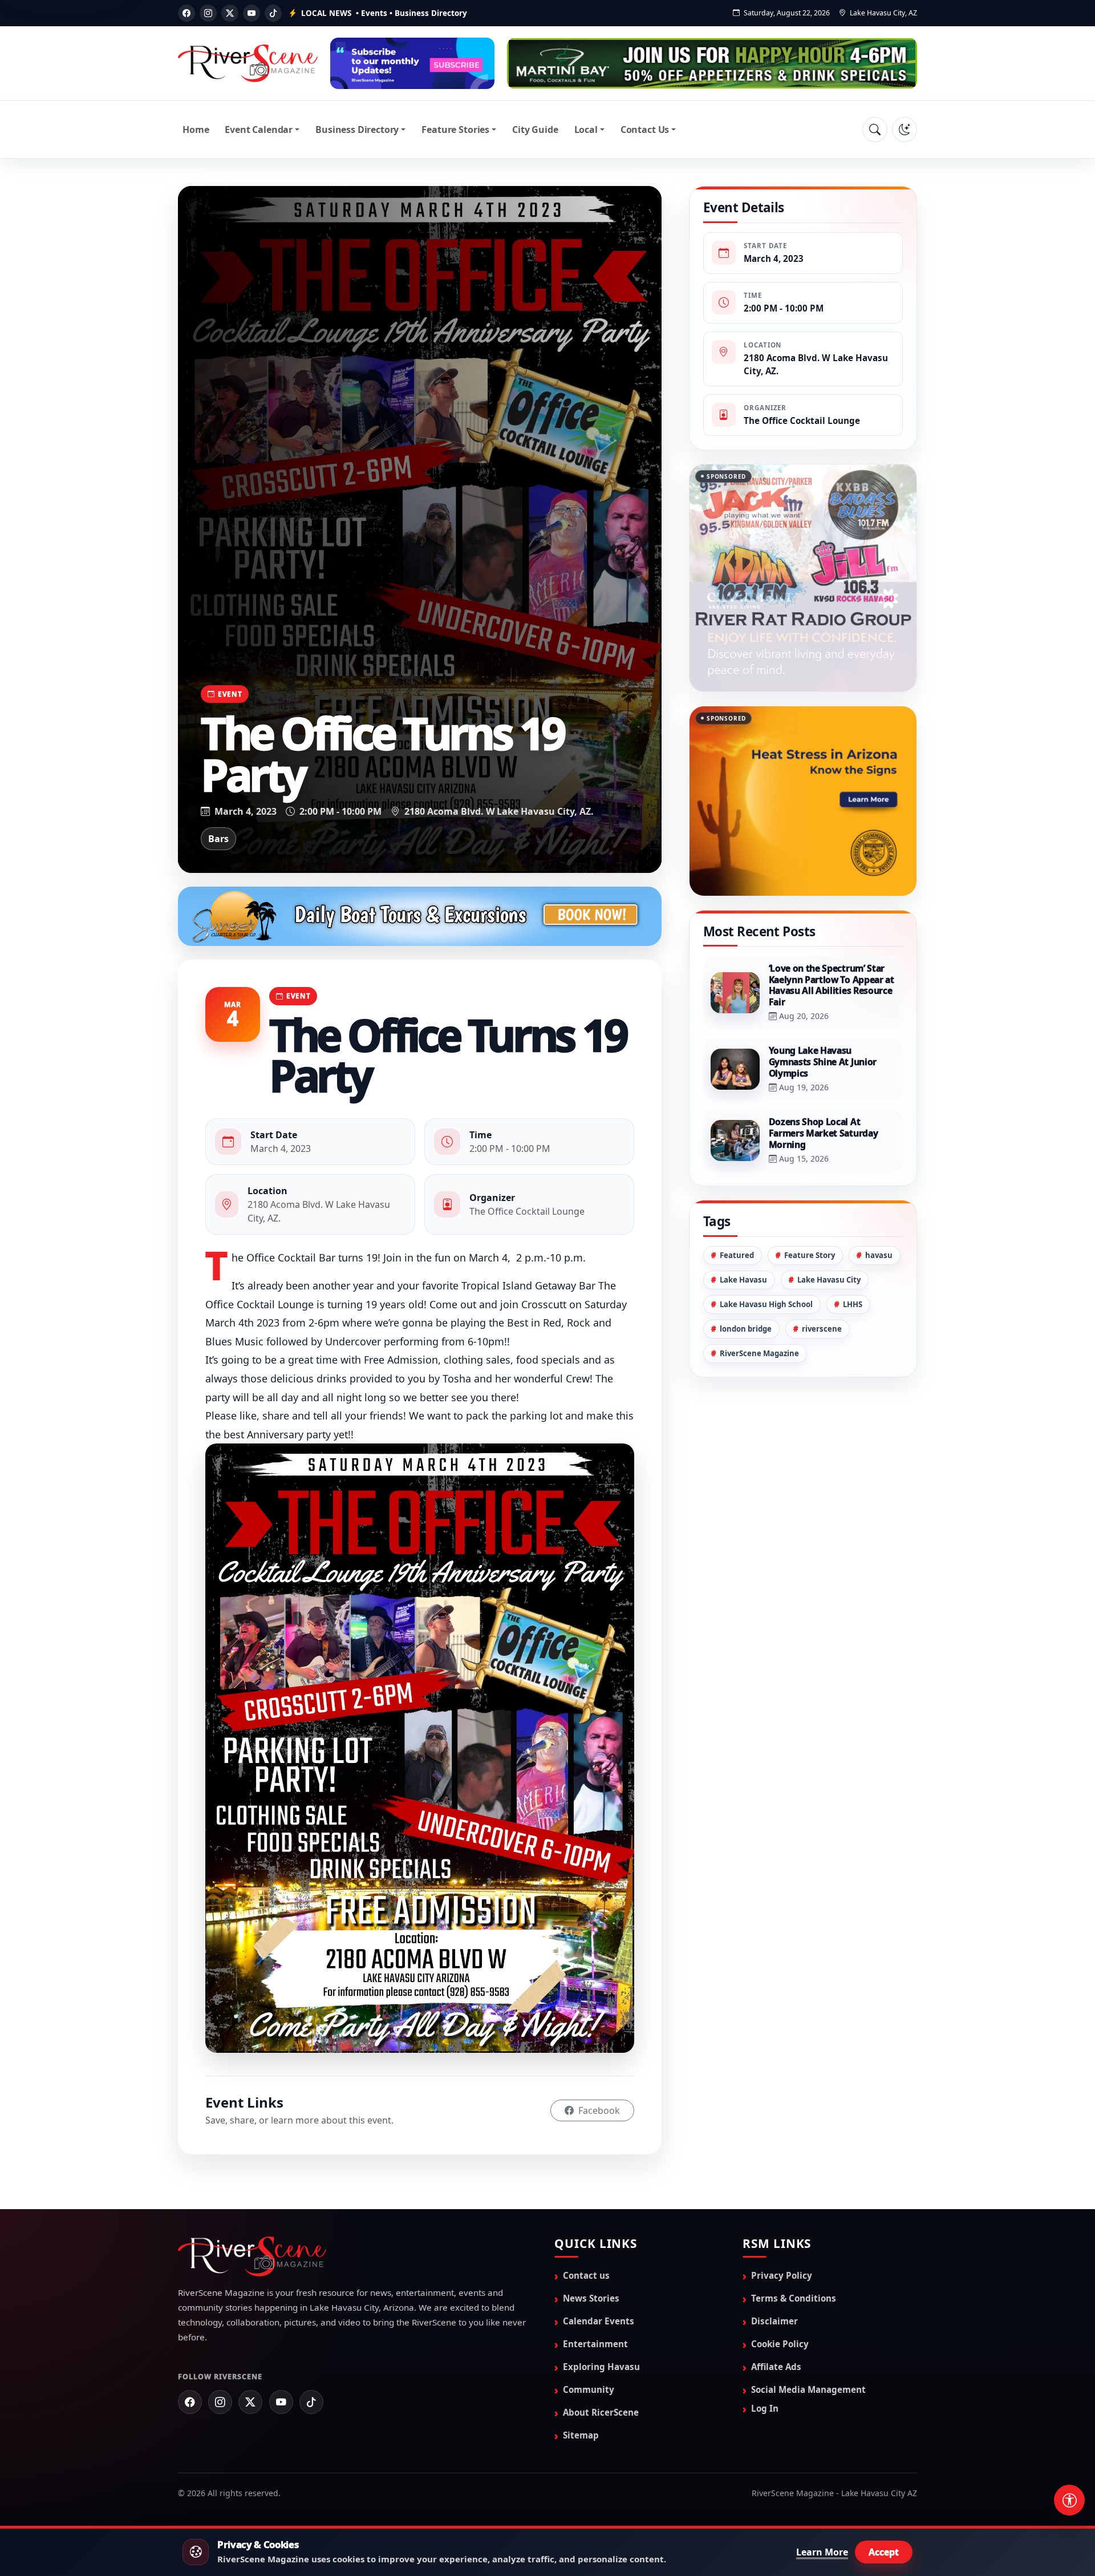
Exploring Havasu (601, 2367)
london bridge (746, 1329)
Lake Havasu (743, 1280)
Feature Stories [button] (455, 130)
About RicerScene (601, 2412)
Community (589, 2389)
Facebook (598, 2110)
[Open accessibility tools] (1069, 2500)
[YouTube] (252, 13)
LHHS (853, 1304)
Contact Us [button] (645, 130)
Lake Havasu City (829, 1280)
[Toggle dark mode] (905, 130)
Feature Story (810, 1255)
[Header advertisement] (412, 63)
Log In (765, 2408)
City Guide (535, 130)
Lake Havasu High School (766, 1304)
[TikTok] (273, 13)
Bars (218, 839)
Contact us (586, 2275)
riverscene (822, 1329)
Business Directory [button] (357, 130)
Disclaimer (774, 2321)
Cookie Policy (780, 2344)
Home (196, 130)
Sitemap (581, 2435)
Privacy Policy (782, 2275)
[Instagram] (208, 13)
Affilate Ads (776, 2367)
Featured (737, 1255)
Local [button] (586, 130)
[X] (230, 13)
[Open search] (875, 130)
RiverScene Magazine (759, 1353)
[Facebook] (186, 13)
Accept (884, 2552)
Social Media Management (808, 2389)
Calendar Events (599, 2321)
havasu (879, 1255)
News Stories (591, 2298)
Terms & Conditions (794, 2298)
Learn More (822, 2552)
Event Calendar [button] (259, 130)
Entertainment (595, 2344)
